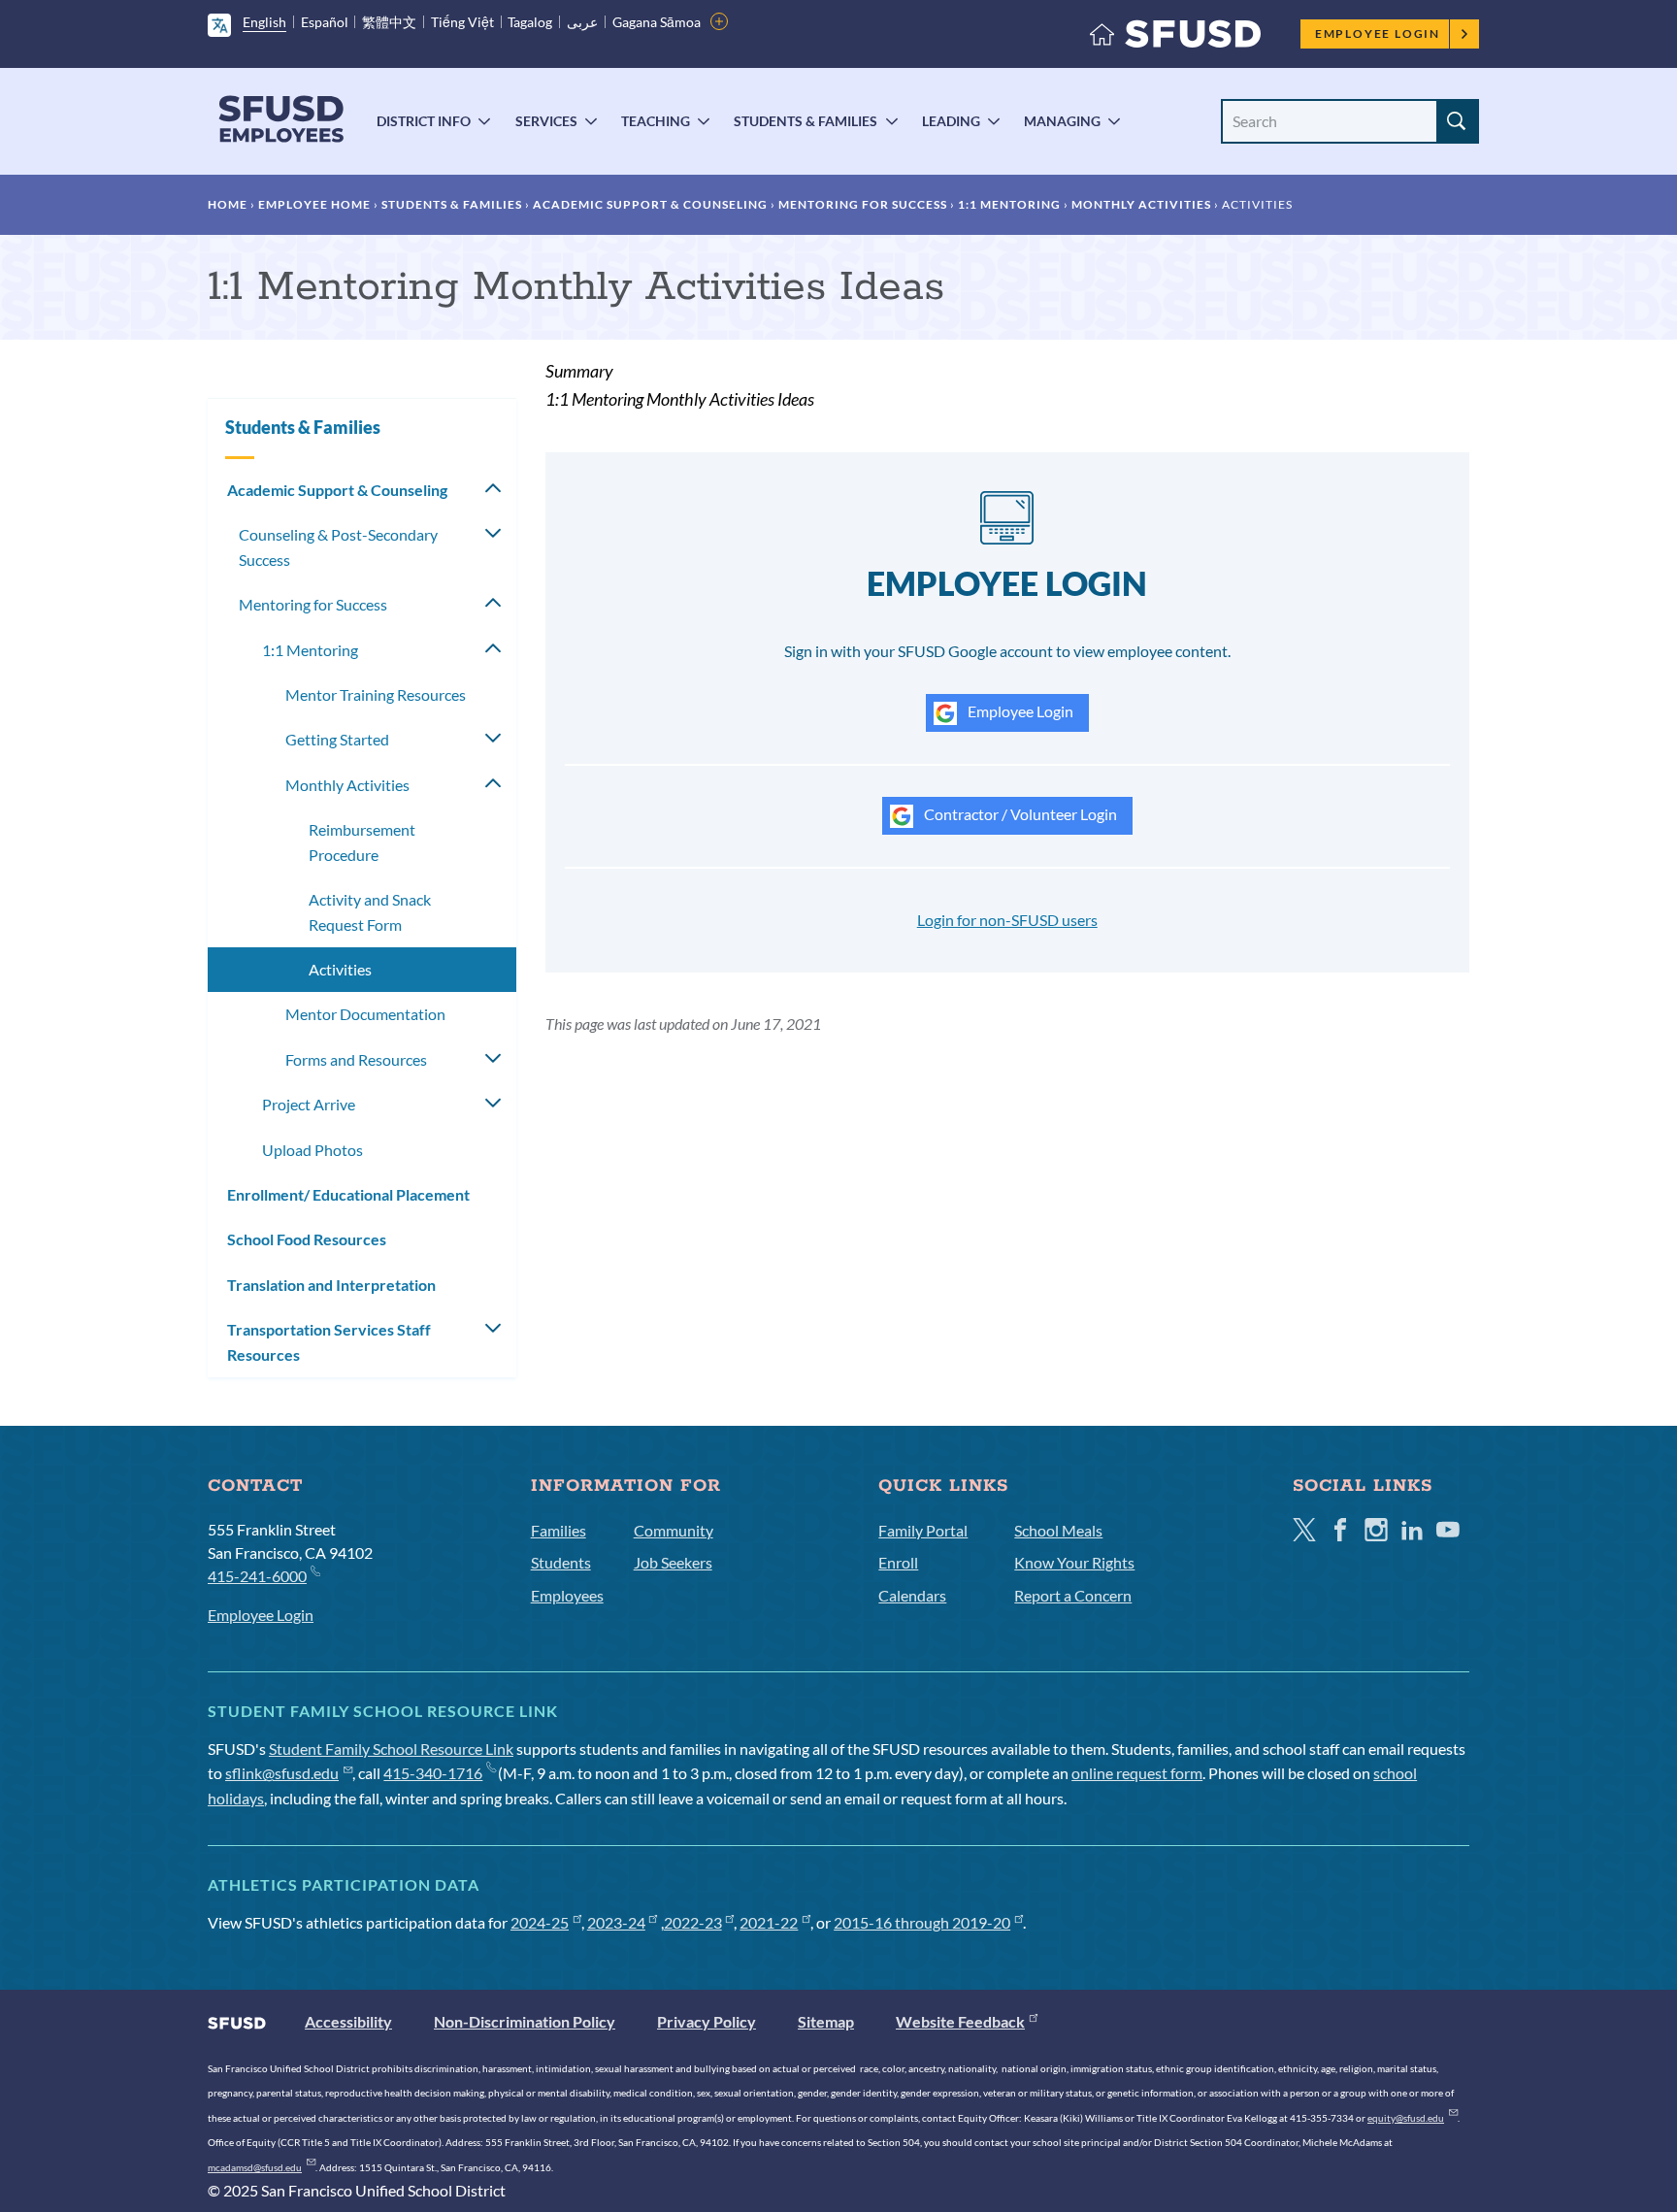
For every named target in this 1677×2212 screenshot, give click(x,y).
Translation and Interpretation (331, 1285)
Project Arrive (309, 1104)
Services (546, 121)
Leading (951, 121)
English (264, 22)
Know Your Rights (1074, 1562)
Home (228, 204)
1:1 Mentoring (1009, 204)
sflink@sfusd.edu (282, 1773)
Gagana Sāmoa (657, 22)
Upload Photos (312, 1150)
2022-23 (693, 1922)
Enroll (898, 1562)
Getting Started (337, 739)
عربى (582, 22)
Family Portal (923, 1530)
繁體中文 (389, 22)
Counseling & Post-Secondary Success (338, 547)
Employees (567, 1595)
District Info (424, 121)
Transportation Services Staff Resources (329, 1342)
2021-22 (769, 1922)
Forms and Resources (356, 1059)
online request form (1137, 1773)
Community (674, 1530)
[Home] (1175, 38)
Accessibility (348, 2021)
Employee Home (314, 204)
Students (561, 1562)
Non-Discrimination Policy (525, 2021)
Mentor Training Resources (376, 694)
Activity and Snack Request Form (370, 912)
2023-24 (616, 1922)
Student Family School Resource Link (391, 1749)
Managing (1062, 121)
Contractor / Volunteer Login (1019, 814)
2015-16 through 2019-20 (922, 1922)
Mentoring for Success (863, 204)
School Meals (1058, 1530)
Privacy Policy (707, 2021)
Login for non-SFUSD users (1007, 920)
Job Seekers (673, 1562)
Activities (340, 969)
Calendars (912, 1595)
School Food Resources (307, 1239)
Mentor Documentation (365, 1014)
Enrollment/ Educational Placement (348, 1194)
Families (559, 1530)
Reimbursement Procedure (362, 842)
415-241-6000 (257, 1576)
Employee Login (1378, 33)
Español (325, 22)
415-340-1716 (433, 1773)
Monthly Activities (1141, 204)
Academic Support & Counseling (650, 204)
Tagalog (530, 22)
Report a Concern (1073, 1595)
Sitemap (826, 2021)
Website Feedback (960, 2021)
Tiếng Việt (462, 22)
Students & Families (806, 121)
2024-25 (540, 1922)
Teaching (656, 121)
